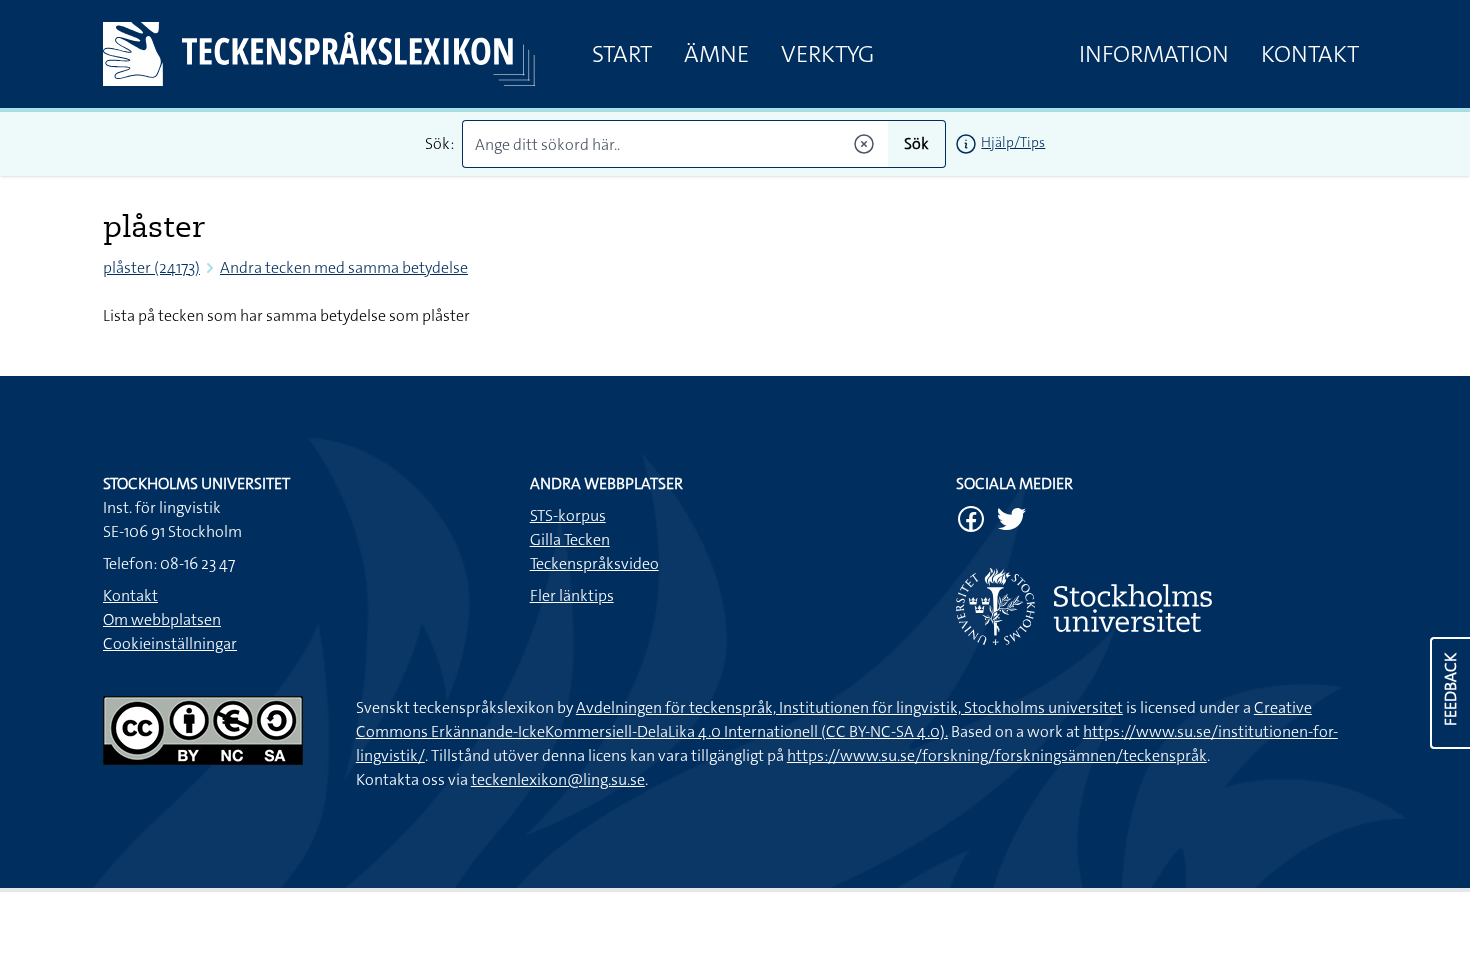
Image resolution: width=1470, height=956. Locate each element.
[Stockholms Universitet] (1161, 606)
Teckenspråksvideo (594, 563)
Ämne (716, 54)
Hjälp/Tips (1013, 142)
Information (1154, 54)
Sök (916, 143)
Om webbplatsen (162, 619)
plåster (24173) (151, 267)
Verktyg (827, 54)
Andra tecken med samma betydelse (344, 267)
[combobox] (675, 144)
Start (622, 54)
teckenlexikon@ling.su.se (558, 779)
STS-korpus (568, 515)
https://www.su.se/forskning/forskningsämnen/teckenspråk (997, 755)
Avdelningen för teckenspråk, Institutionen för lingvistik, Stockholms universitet (849, 707)
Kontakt (1310, 54)
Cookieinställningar (170, 643)
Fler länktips (572, 595)
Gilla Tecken (570, 539)
